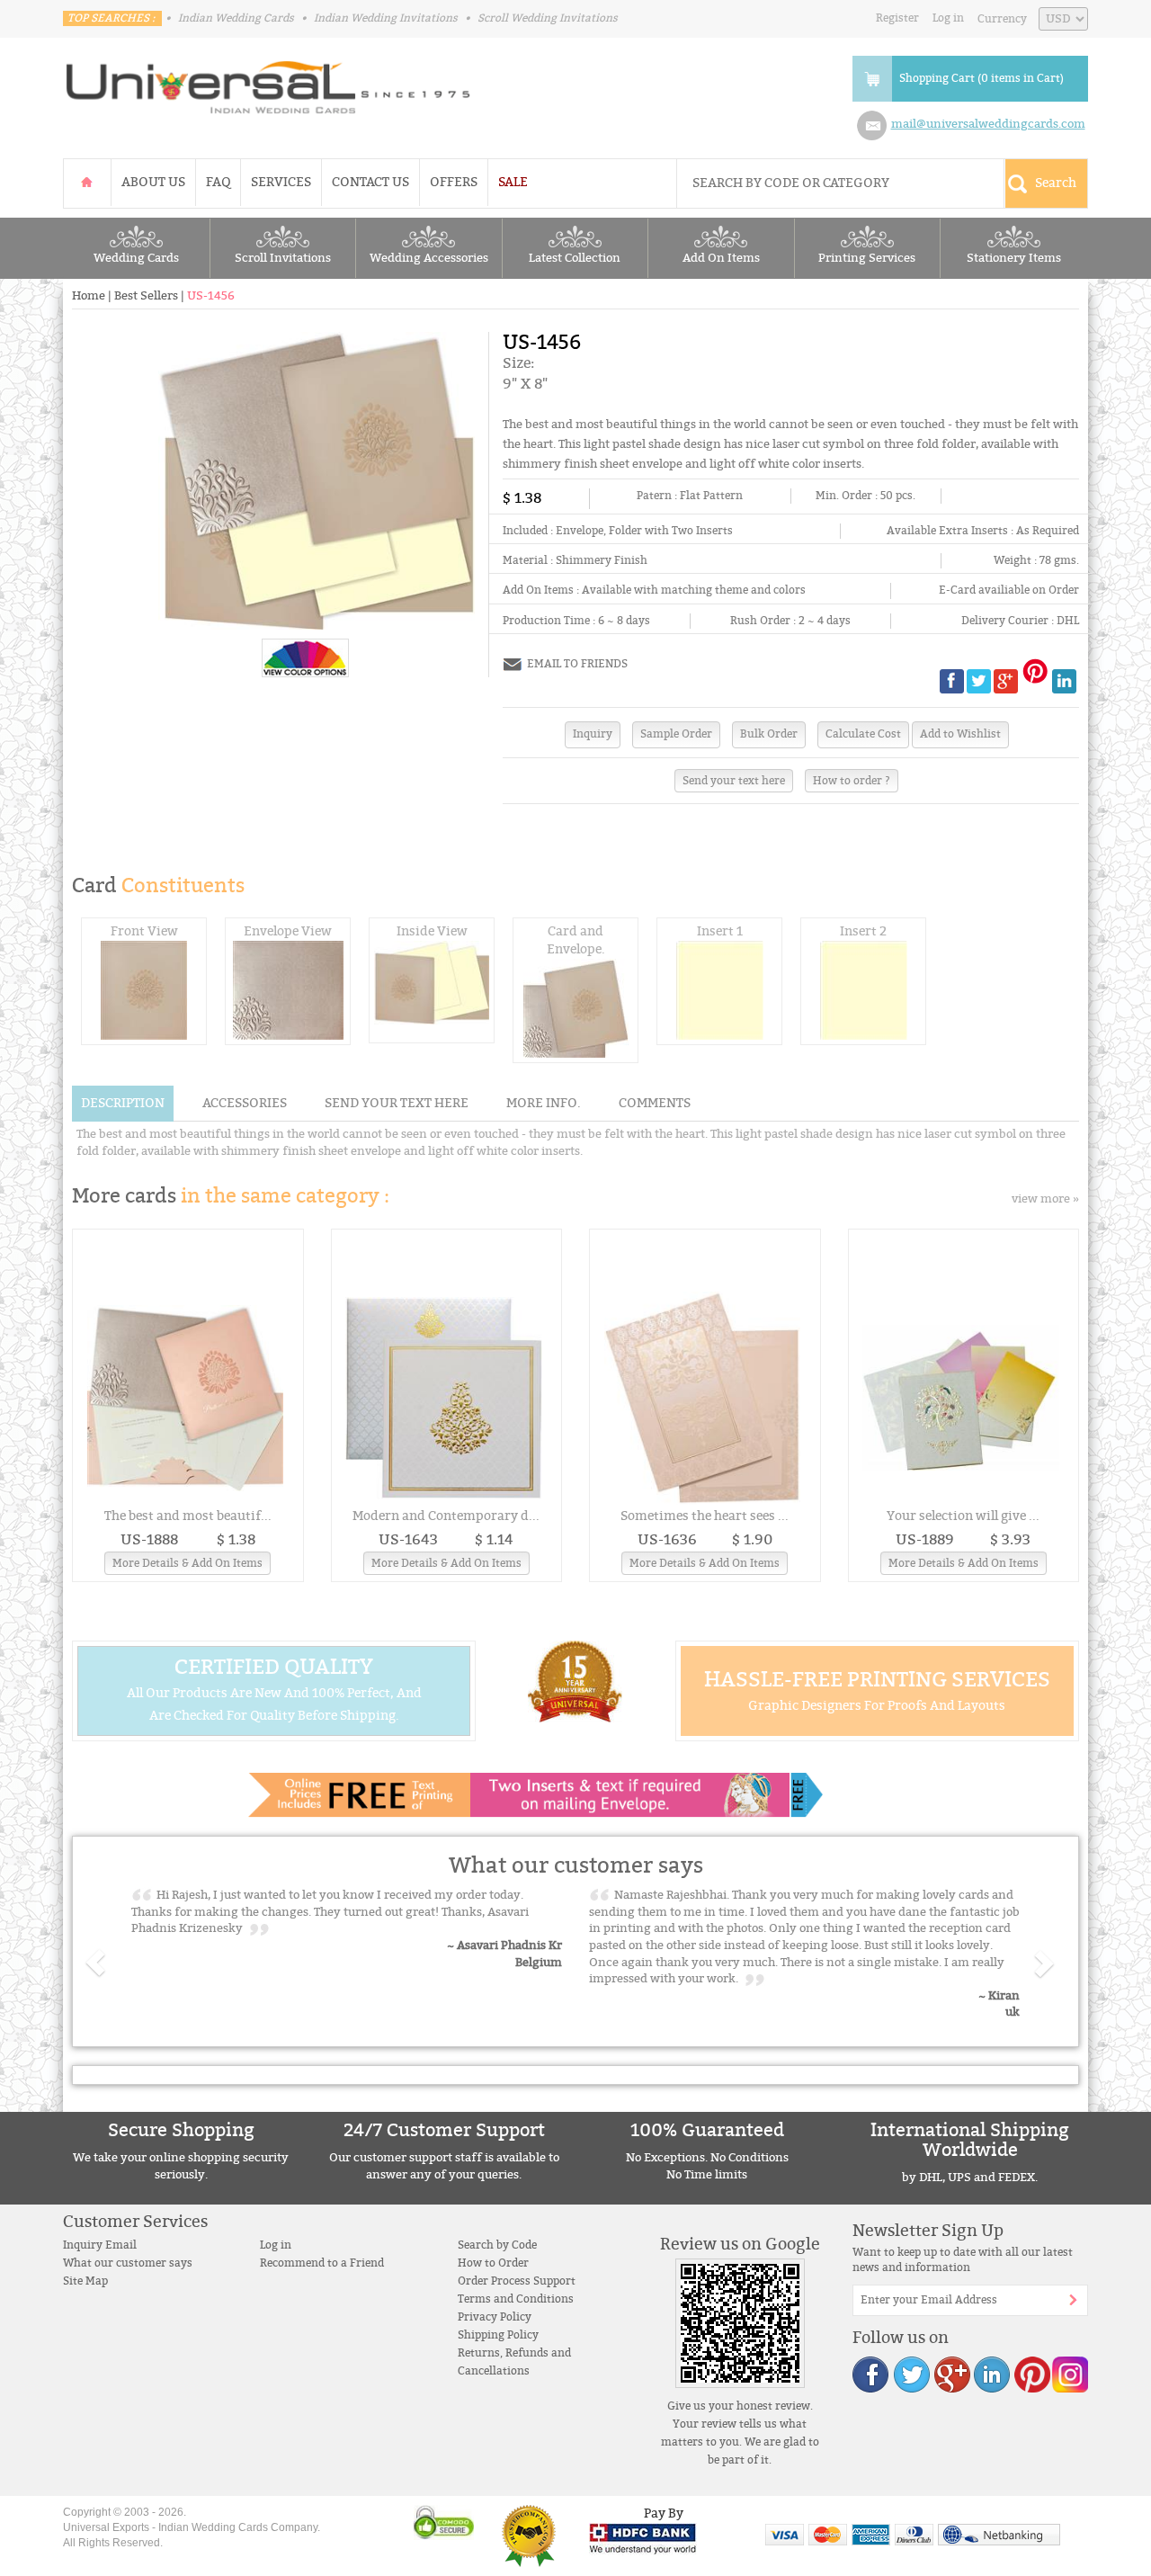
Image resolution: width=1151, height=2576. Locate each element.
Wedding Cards (136, 258)
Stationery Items (1014, 258)
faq (218, 182)
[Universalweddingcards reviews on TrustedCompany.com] (529, 2535)
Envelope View (288, 931)
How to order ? (852, 781)
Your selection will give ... (963, 1516)
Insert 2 (863, 931)
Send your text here (734, 781)
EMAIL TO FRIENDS (577, 664)
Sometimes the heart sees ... (705, 1516)
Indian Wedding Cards (236, 18)
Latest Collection (575, 258)
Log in (948, 18)
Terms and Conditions (516, 2299)
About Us (153, 182)
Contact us (370, 182)
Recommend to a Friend (322, 2263)
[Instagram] (1069, 2374)
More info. (544, 1103)
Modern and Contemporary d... (446, 1516)
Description (123, 1103)
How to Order (493, 2263)
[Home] (87, 182)
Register (897, 18)
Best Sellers (146, 296)
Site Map (85, 2281)
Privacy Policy (495, 2317)
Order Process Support (517, 2281)
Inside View (432, 931)
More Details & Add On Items (187, 1563)
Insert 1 (720, 931)
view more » (1045, 1199)
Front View (144, 931)
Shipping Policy (498, 2335)
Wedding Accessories (429, 258)
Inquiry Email (100, 2245)
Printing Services (867, 258)
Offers (454, 182)
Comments (655, 1103)
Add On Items (721, 258)
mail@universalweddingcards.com (988, 124)
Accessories (245, 1103)
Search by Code (497, 2245)
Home (89, 296)
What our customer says (128, 2263)
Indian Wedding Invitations (386, 18)
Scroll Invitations (283, 258)
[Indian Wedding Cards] (269, 82)
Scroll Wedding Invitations (548, 18)
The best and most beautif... (188, 1516)
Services (281, 182)
